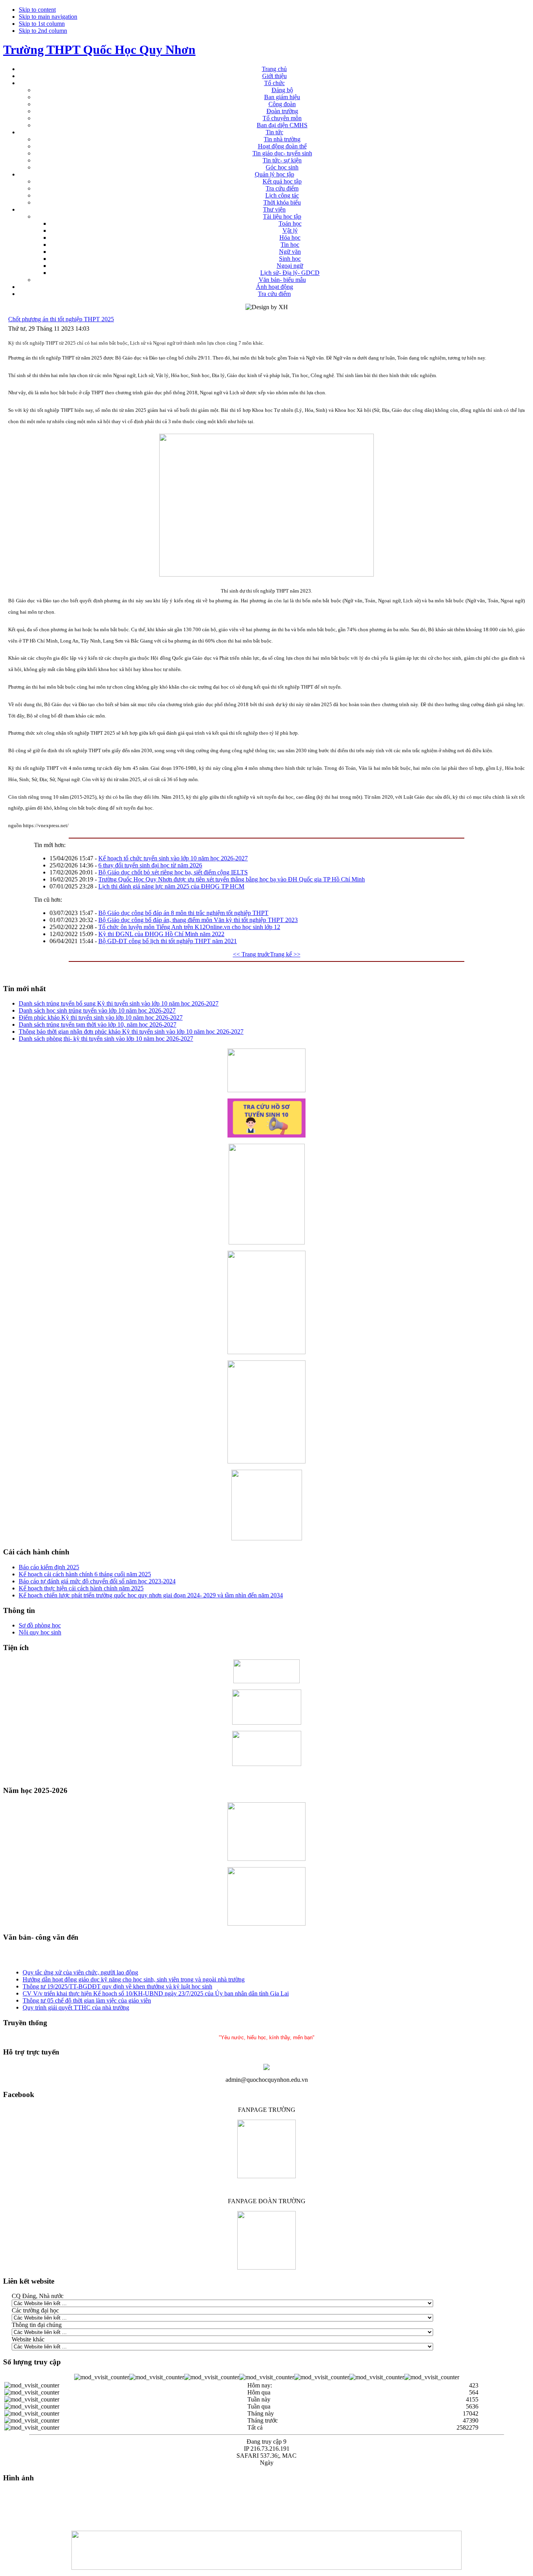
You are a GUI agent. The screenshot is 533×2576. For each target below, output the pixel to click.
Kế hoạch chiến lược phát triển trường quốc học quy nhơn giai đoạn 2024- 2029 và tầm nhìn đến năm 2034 (151, 1595)
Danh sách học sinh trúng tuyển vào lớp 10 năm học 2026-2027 (97, 1010)
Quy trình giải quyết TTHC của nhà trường (76, 2002)
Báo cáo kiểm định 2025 (49, 1567)
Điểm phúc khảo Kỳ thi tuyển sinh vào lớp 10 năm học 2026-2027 (101, 1017)
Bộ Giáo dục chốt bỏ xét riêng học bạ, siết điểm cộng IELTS (173, 872)
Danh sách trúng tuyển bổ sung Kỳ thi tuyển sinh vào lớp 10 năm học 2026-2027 (119, 1003)
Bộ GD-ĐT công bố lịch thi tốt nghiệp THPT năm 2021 (168, 941)
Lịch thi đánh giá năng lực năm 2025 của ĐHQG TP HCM (171, 886)
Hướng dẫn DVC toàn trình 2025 (64, 2009)
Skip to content (37, 10)
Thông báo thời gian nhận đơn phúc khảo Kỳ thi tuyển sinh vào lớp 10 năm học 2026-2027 (131, 1032)
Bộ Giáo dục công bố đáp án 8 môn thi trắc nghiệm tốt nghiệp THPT (183, 913)
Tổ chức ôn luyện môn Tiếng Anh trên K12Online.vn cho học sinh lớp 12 (189, 927)
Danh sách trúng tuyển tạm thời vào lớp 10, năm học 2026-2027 (98, 1025)
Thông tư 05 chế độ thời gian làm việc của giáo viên (87, 1995)
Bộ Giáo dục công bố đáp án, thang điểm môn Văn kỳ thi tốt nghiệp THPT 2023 (198, 920)
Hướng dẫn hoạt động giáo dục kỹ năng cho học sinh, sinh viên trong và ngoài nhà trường (134, 1974)
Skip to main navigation (48, 17)
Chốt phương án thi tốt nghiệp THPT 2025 (61, 319)
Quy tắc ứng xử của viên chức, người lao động (80, 1967)
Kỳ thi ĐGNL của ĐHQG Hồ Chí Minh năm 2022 (161, 934)
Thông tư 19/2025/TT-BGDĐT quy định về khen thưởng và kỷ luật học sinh (117, 1981)
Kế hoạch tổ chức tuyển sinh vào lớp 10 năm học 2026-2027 (173, 858)
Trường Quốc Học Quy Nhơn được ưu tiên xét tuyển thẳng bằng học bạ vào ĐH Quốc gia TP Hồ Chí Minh (232, 879)
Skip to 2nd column (43, 31)
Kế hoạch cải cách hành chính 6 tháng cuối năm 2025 (85, 1574)
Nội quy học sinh (40, 1632)
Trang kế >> (285, 954)
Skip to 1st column (42, 24)
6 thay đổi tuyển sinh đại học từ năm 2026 (150, 865)
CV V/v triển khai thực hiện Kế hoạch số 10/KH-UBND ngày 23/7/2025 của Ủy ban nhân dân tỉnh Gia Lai (156, 1988)
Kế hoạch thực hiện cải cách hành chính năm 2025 (81, 1588)
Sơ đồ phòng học (40, 1625)
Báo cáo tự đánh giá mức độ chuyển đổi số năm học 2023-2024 (97, 1581)
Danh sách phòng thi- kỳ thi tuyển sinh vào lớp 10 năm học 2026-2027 (106, 1039)
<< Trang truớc (251, 954)
